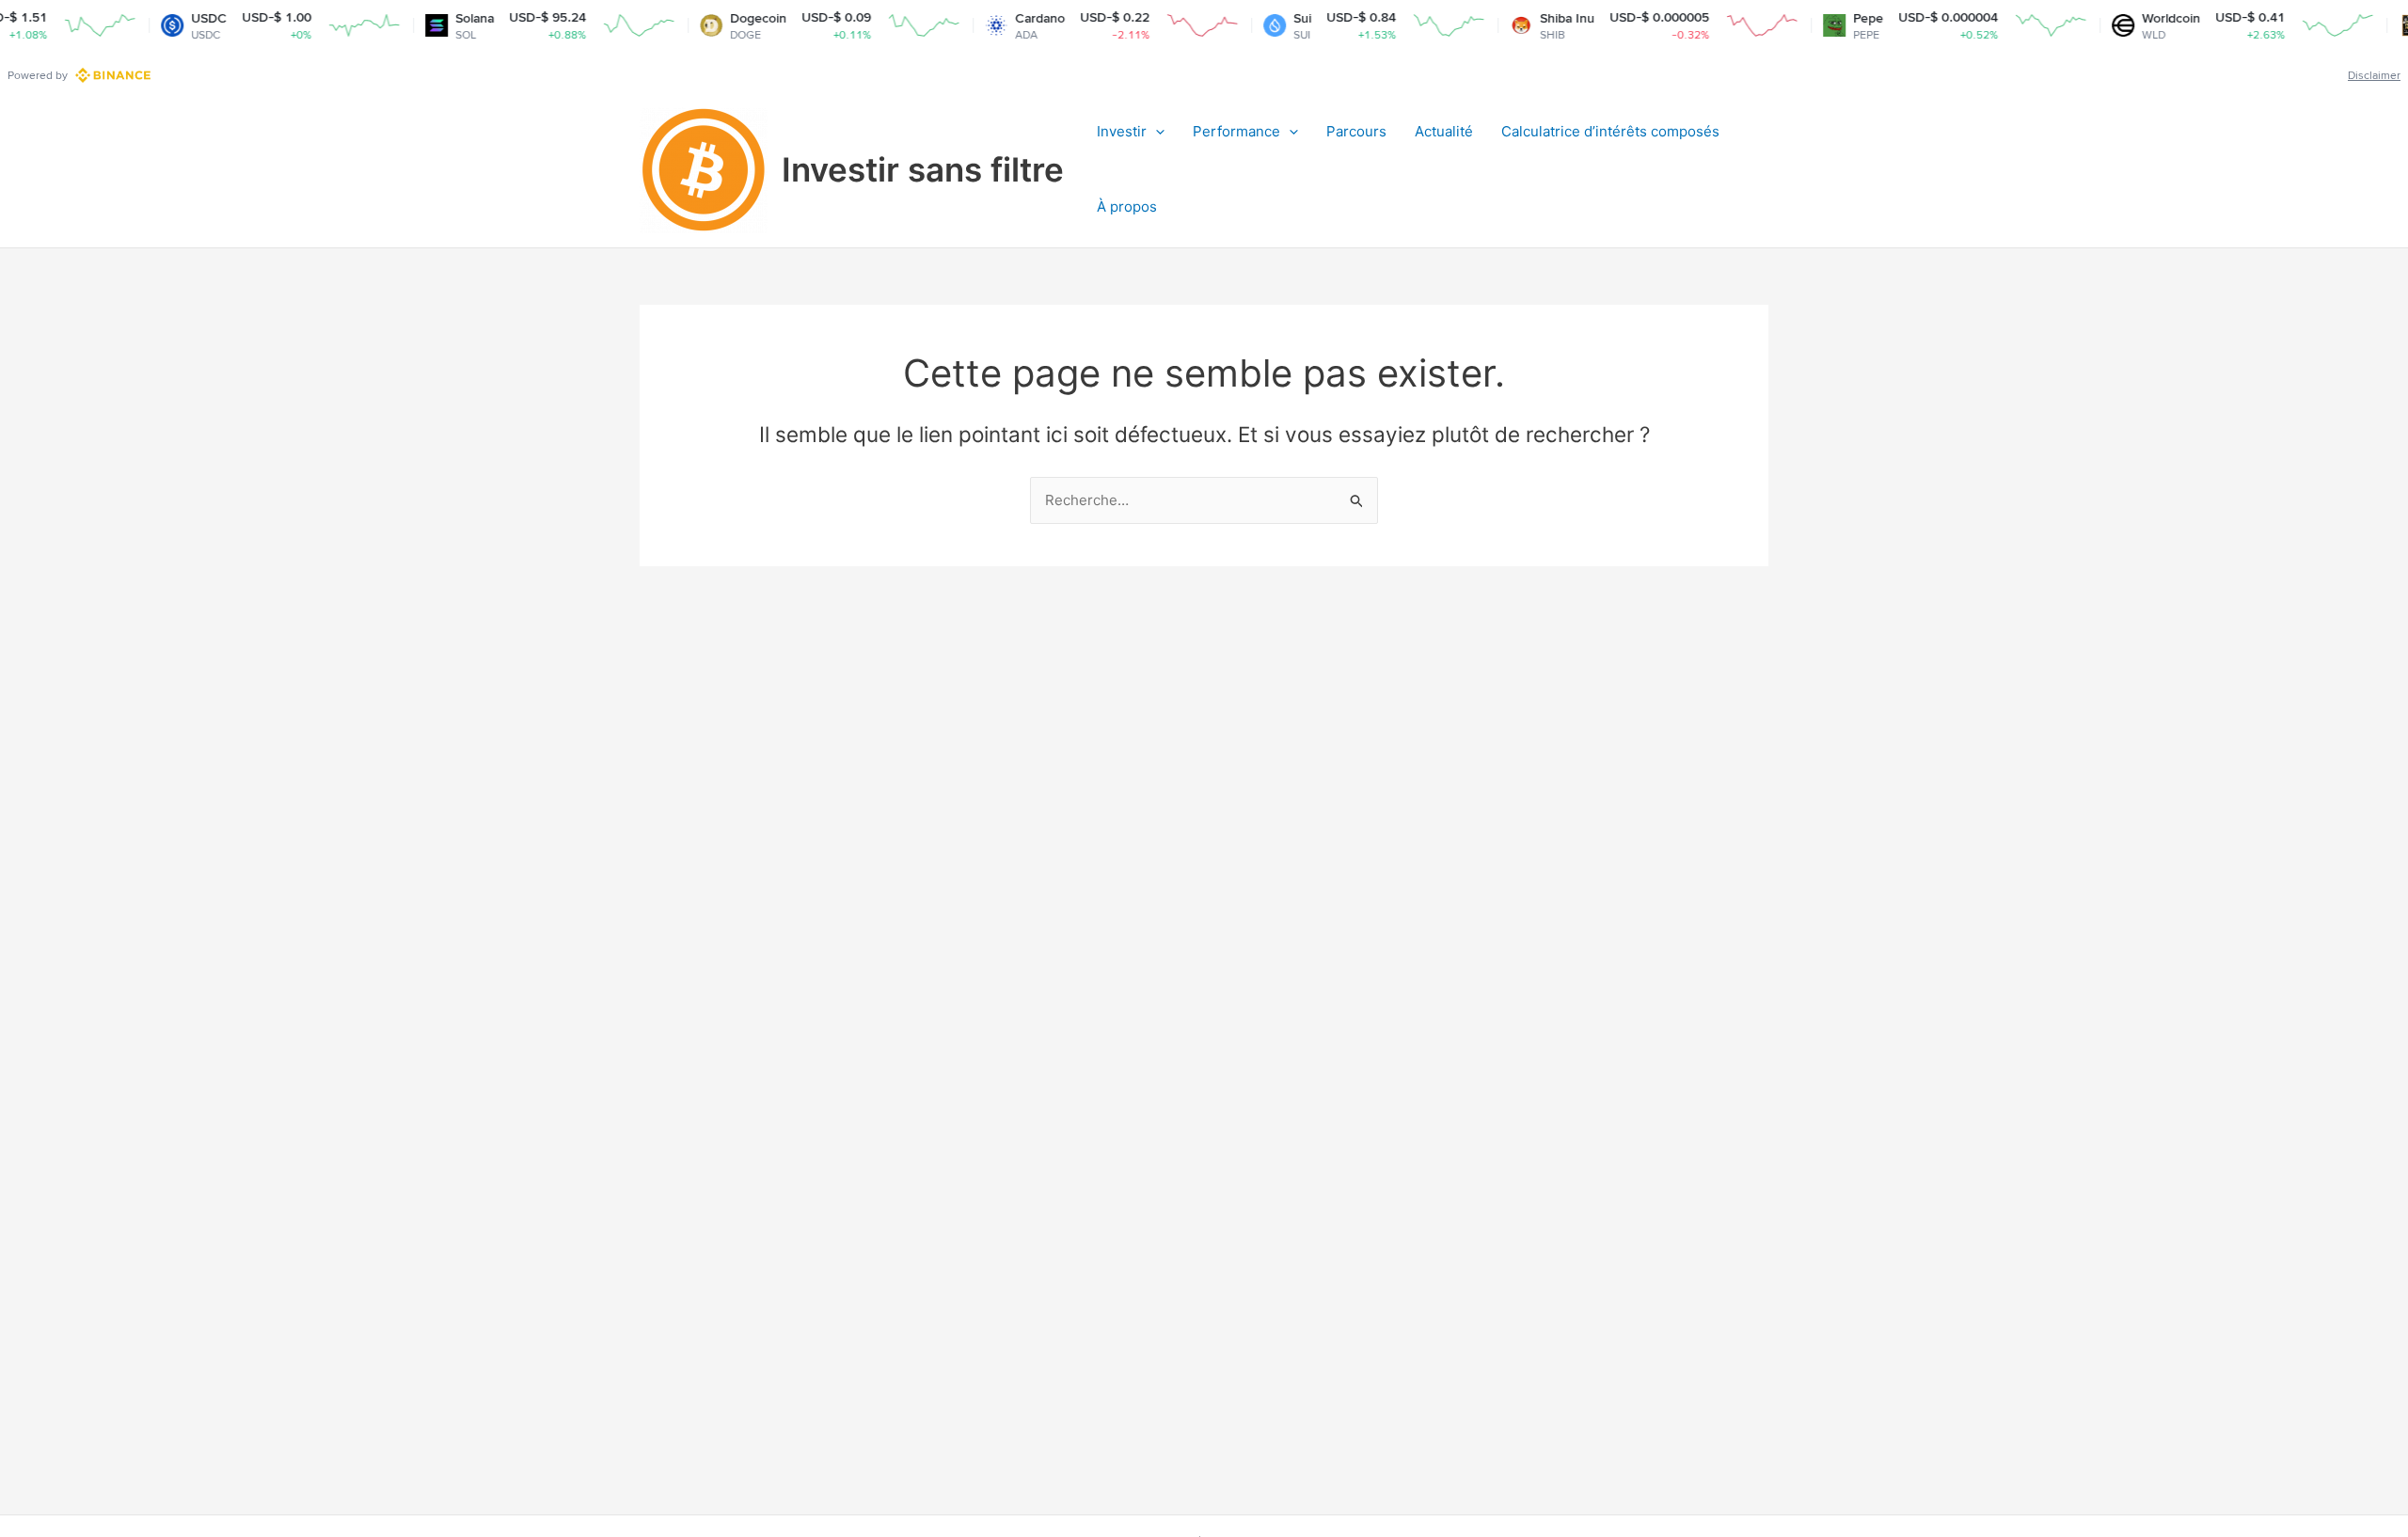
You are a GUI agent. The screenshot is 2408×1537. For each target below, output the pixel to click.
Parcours (1356, 131)
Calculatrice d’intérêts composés (1610, 131)
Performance (1236, 131)
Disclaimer (2374, 75)
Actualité (1444, 131)
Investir (1122, 131)
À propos (1127, 206)
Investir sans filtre (923, 169)
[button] (1156, 132)
